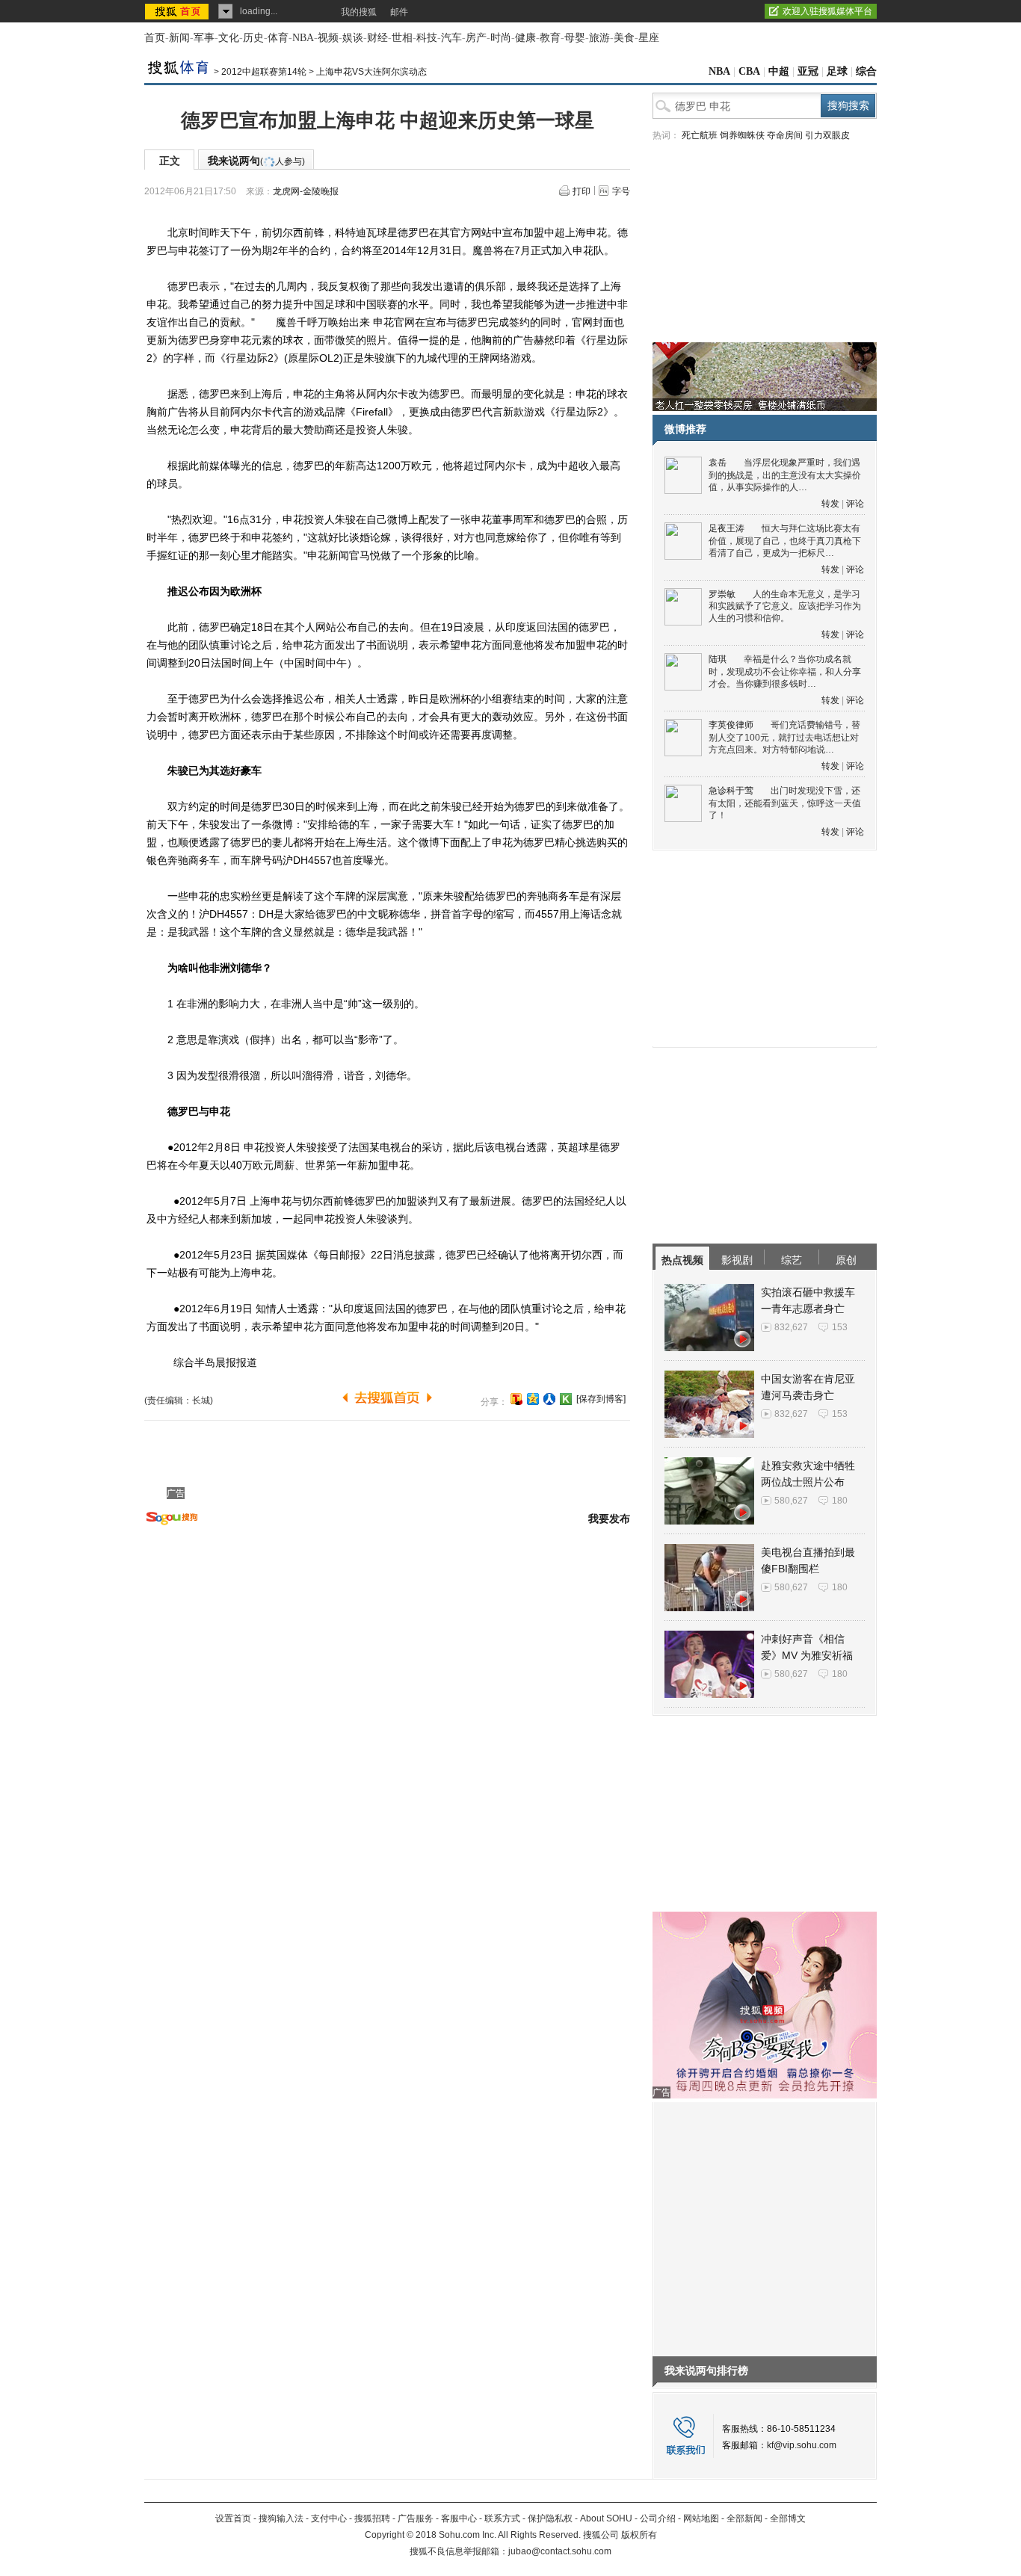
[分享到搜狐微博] (516, 1399)
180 (840, 1501)
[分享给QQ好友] (533, 1399)
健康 (525, 38)
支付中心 (329, 2518)
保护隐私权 (550, 2518)
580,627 (791, 1501)
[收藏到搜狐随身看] (566, 1399)
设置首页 (233, 2518)
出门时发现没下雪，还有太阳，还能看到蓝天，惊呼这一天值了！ (785, 803)
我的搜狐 (359, 12)
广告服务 (416, 2518)
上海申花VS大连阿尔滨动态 (371, 72)
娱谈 (353, 38)
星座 (649, 38)
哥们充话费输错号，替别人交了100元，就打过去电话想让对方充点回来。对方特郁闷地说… (784, 737)
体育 (278, 38)
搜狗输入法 (281, 2518)
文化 (229, 38)
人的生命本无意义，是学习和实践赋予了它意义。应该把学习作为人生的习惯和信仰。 (785, 606)
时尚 (501, 38)
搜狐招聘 (372, 2518)
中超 (779, 71)
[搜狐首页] (178, 11)
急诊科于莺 (731, 791)
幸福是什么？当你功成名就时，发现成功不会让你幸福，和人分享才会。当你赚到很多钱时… (785, 671)
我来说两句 (256, 161)
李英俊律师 (731, 725)
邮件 (399, 12)
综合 (866, 71)
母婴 (575, 38)
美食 (624, 38)
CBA (749, 71)
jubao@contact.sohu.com (560, 2551)
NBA (303, 38)
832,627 (791, 1327)
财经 (377, 38)
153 (840, 1327)
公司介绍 (658, 2518)
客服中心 (459, 2518)
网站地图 (701, 2518)
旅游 (599, 38)
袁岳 (718, 463)
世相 (402, 38)
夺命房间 (785, 135)
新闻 (179, 38)
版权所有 (639, 2535)
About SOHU (606, 2518)
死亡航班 (700, 135)
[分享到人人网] (549, 1399)
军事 (204, 38)
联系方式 (502, 2518)
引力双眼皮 (827, 135)
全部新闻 (744, 2518)
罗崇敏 (722, 594)
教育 (550, 38)
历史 (253, 38)
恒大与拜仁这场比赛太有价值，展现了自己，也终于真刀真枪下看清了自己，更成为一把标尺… (785, 541)
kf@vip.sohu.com (802, 2445)
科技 (427, 38)
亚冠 (808, 71)
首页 (155, 38)
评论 (855, 504)
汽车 (451, 38)
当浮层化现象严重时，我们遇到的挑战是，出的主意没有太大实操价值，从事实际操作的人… (785, 475)
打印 (582, 191)
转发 (830, 504)
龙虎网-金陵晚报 (306, 191)
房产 (476, 38)
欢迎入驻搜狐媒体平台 (827, 11)
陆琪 (718, 659)
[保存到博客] (601, 1399)
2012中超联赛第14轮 (264, 72)
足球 (837, 71)
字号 (621, 191)
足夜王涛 (727, 528)
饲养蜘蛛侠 (742, 135)
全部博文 (788, 2518)
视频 (328, 38)
